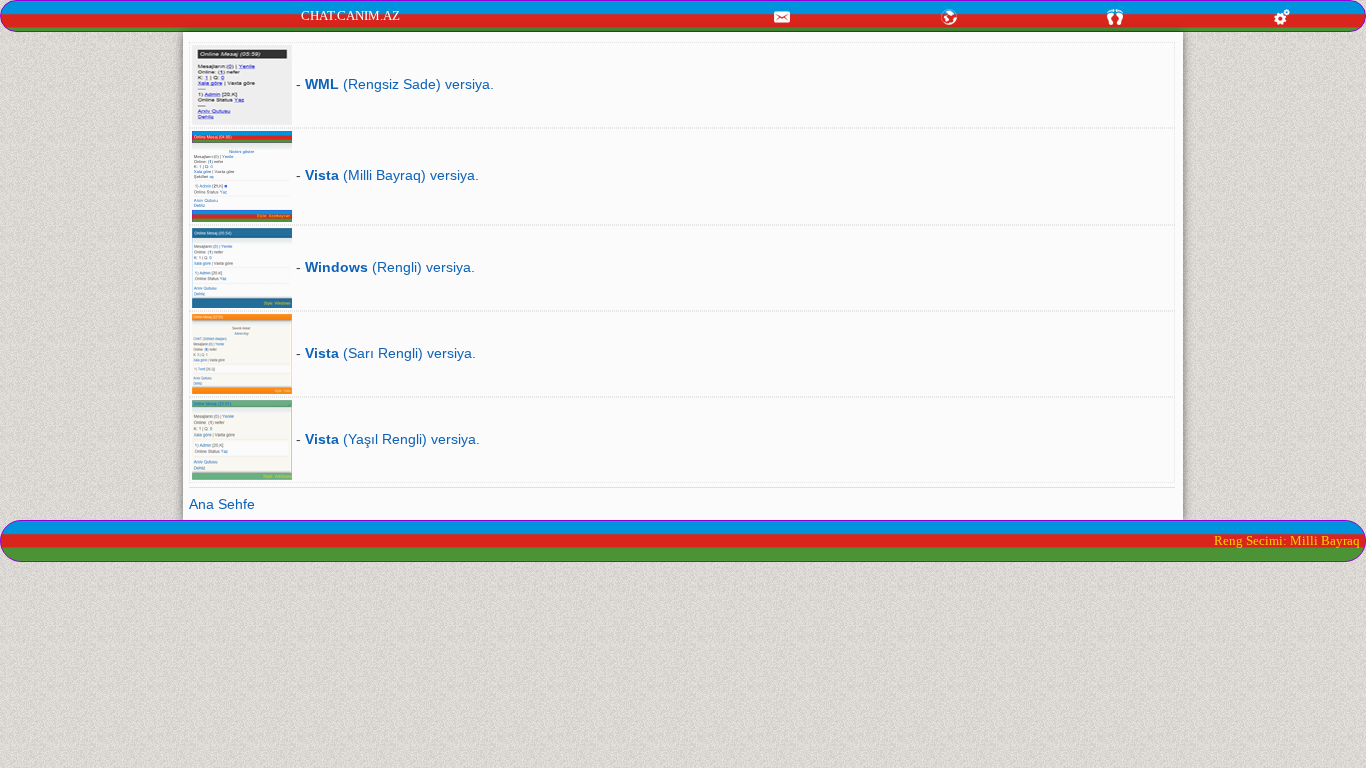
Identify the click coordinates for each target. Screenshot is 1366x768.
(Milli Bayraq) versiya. (392, 175)
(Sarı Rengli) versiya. (390, 353)
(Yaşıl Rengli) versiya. (392, 439)
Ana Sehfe (222, 504)
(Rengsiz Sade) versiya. (399, 84)
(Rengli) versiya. (390, 267)
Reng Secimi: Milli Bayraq (1287, 540)
